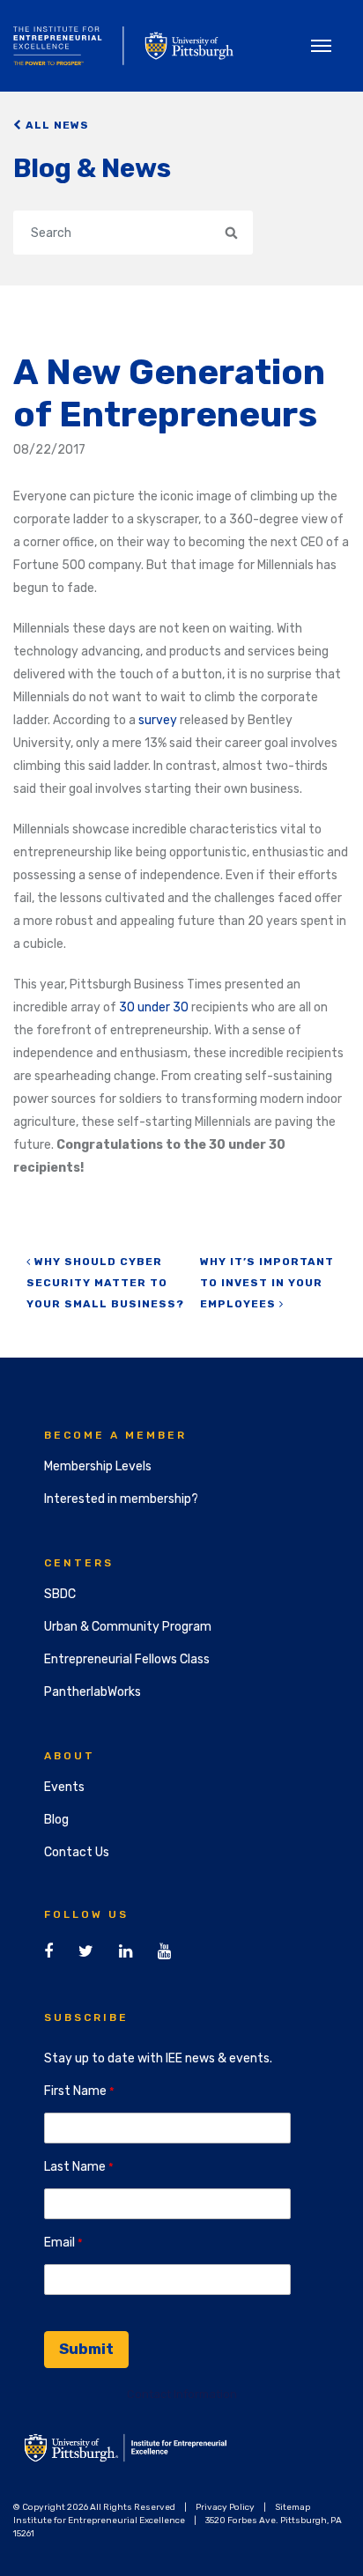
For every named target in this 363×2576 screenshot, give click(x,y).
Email (59, 2243)
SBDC (60, 1594)
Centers (79, 1563)
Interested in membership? (121, 1499)
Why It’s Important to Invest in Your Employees (267, 1283)
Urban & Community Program (128, 1627)
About (70, 1756)
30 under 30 (154, 1007)
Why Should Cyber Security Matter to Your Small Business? (105, 1283)
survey (158, 720)
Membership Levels (98, 1466)
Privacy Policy (225, 2507)
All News (56, 125)
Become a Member (115, 1435)
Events (64, 1787)
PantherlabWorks (93, 1692)
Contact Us (77, 1852)
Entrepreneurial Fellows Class (127, 1659)
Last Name (75, 2167)
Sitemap (293, 2507)
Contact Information (182, 2394)
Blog (56, 1820)
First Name (75, 2091)
